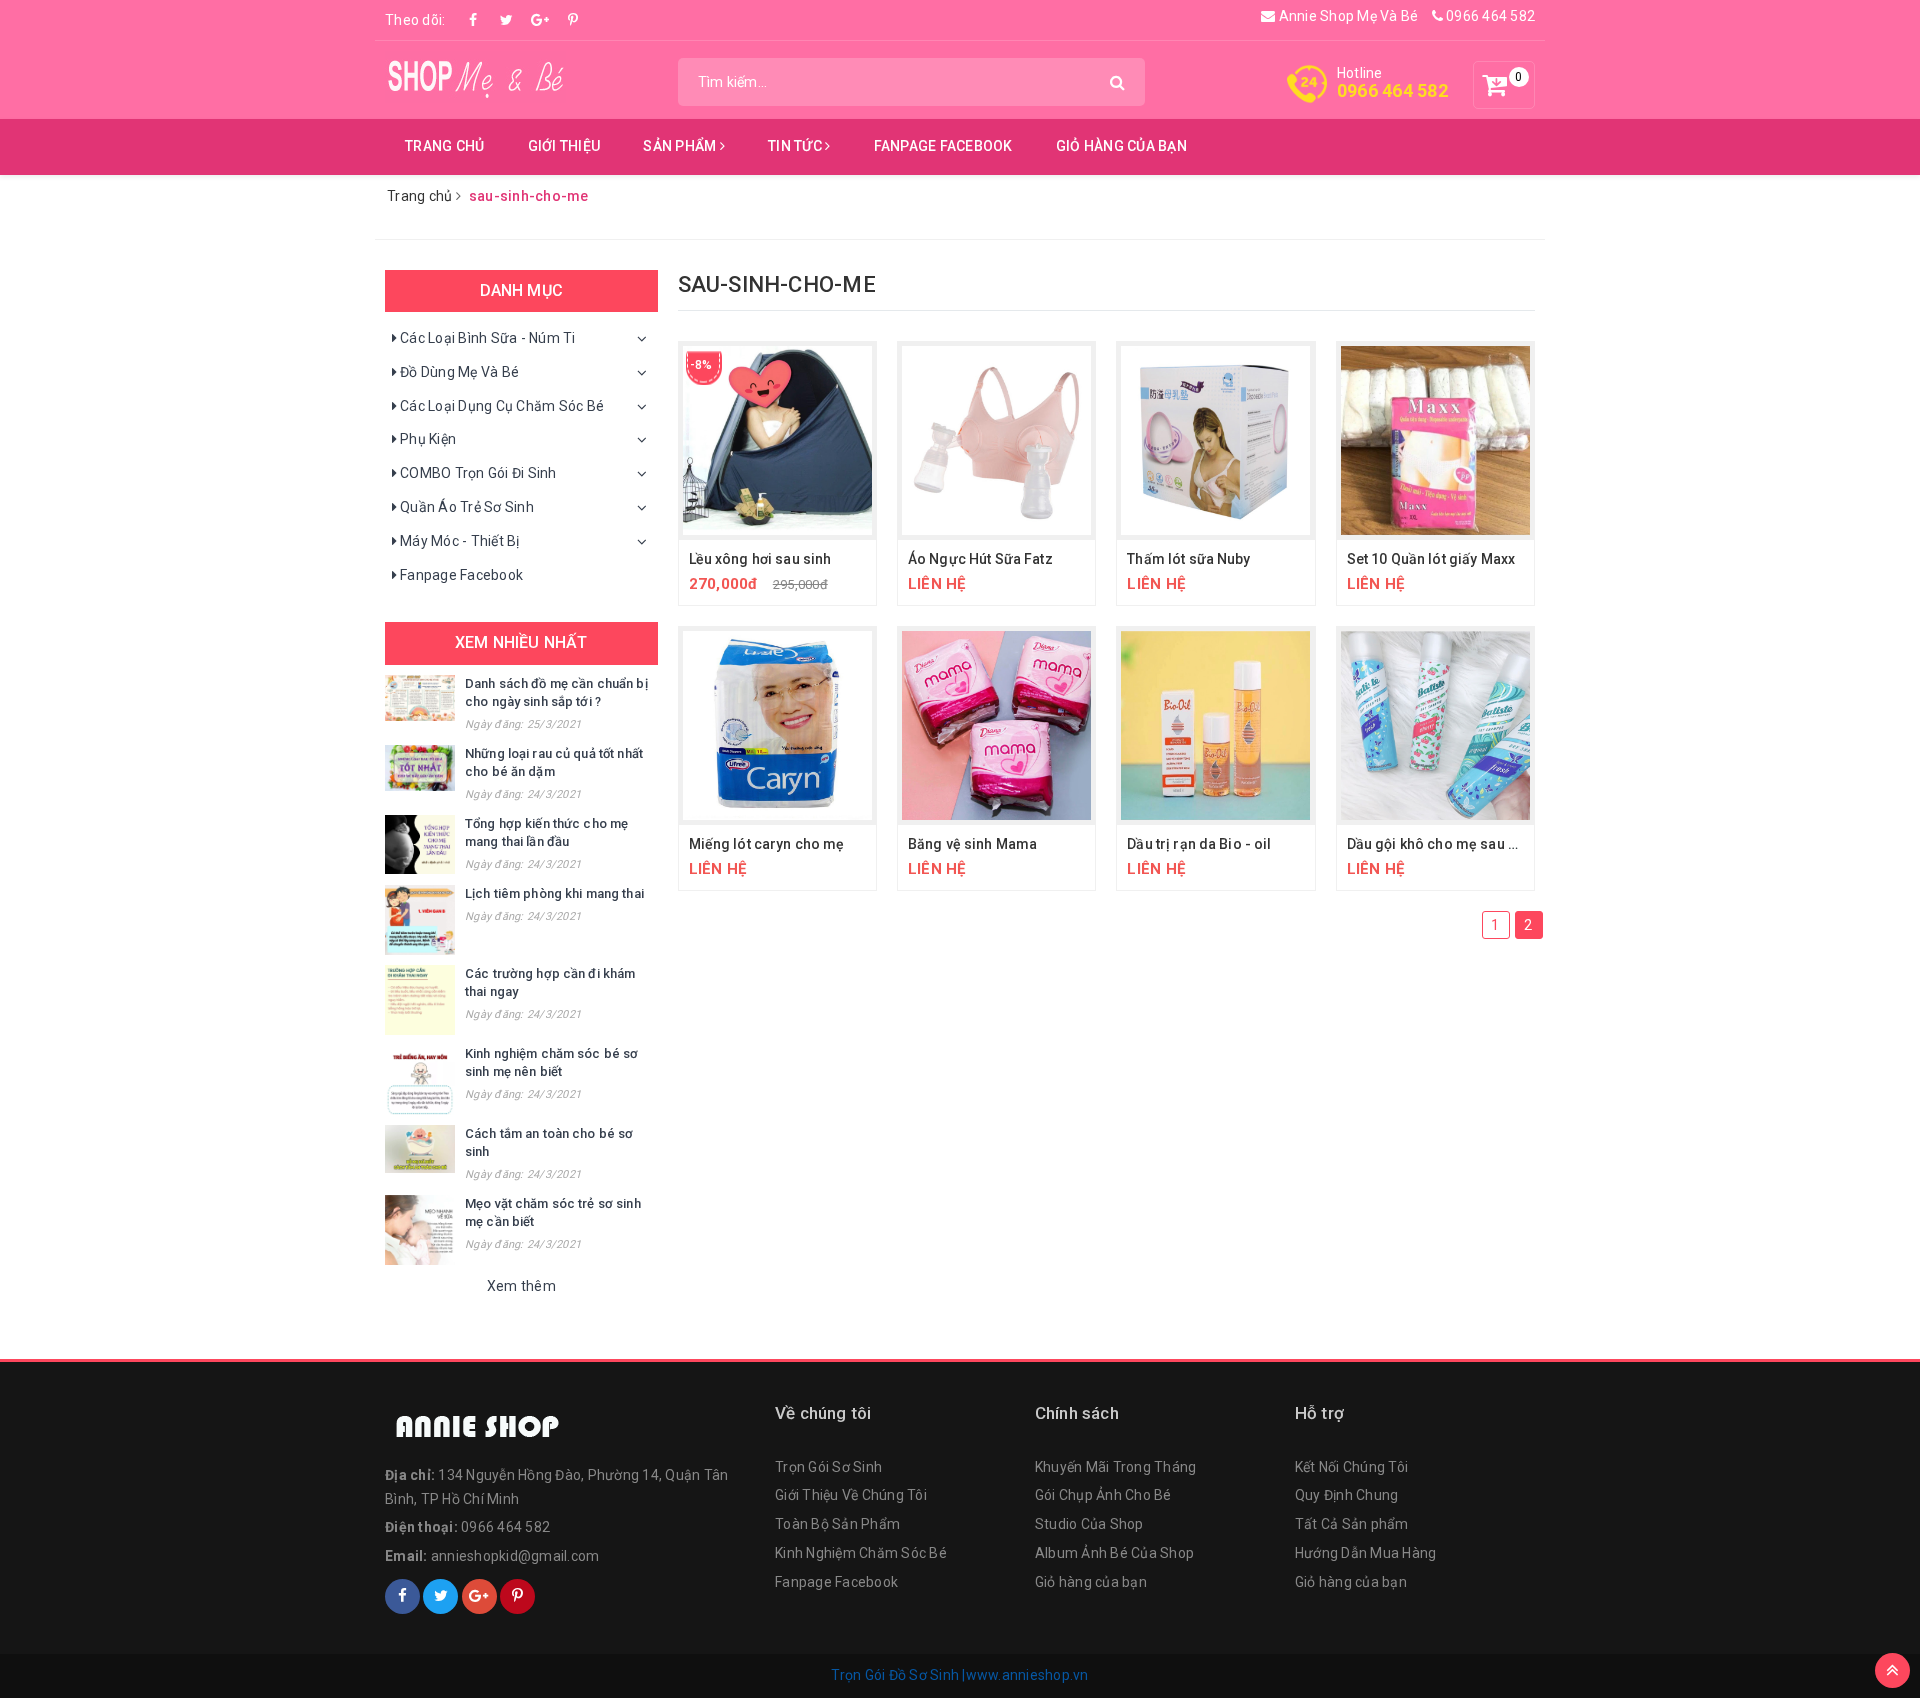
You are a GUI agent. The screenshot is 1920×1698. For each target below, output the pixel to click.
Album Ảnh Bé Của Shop (1114, 1553)
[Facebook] (474, 20)
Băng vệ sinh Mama (972, 844)
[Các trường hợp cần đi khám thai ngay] (420, 1000)
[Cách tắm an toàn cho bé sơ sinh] (420, 1149)
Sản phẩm (681, 146)
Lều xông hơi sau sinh (760, 559)
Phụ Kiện (428, 439)
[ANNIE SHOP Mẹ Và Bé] (475, 76)
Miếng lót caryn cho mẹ (767, 844)
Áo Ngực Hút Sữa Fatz (980, 559)
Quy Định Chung (1347, 1495)
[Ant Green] (570, 1428)
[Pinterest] (573, 20)
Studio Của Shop (1089, 1524)
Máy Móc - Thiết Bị (460, 541)
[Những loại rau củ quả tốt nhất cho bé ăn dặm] (420, 768)
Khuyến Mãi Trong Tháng (1116, 1467)
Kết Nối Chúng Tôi (1351, 1467)
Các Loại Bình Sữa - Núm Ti (488, 338)
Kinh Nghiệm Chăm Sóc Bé (861, 1553)
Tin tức (796, 146)
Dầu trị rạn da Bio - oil (1199, 844)
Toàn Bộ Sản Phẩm (837, 1524)
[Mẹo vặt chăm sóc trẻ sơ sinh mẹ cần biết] (420, 1230)
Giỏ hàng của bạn (1121, 146)
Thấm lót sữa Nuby (1188, 559)
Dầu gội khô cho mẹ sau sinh (1442, 844)
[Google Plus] (540, 20)
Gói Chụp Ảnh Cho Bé (1103, 1495)
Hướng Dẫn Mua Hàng (1366, 1553)
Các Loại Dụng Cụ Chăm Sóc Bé (502, 406)
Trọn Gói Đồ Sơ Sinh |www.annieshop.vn (959, 1675)
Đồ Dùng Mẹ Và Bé (459, 372)
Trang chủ (444, 146)
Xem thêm (521, 1286)
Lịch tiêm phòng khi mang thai (554, 893)
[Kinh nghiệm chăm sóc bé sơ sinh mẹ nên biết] (420, 1080)
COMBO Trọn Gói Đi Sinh (478, 473)
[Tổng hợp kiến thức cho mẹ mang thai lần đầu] (420, 844)
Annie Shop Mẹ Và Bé (1346, 16)
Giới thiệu (564, 146)
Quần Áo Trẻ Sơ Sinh (467, 507)
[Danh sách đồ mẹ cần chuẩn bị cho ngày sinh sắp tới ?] (420, 698)
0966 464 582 (1489, 16)
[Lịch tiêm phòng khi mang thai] (420, 920)
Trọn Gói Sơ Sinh (828, 1467)
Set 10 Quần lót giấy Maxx (1431, 559)
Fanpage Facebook (943, 146)
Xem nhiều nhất (521, 642)
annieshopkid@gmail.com (515, 1556)
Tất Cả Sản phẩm (1352, 1524)
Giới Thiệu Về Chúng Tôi (851, 1495)
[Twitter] (507, 20)
